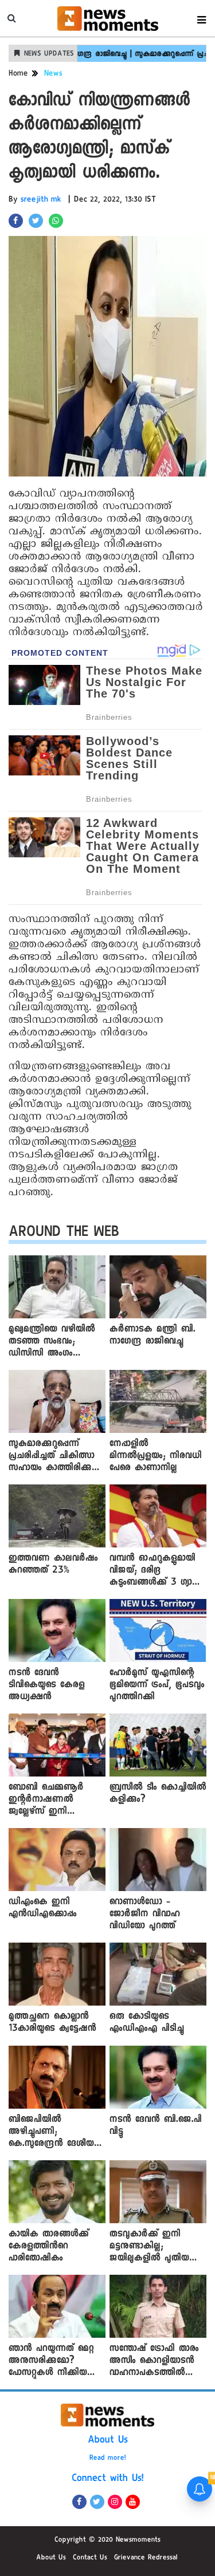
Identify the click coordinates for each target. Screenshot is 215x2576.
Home (18, 74)
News (53, 74)
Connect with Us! (108, 2479)
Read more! (108, 2459)
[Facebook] (79, 2502)
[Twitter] (97, 2502)
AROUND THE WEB (64, 1234)
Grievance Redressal (146, 2558)
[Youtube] (133, 2502)
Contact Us (90, 2558)
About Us (108, 2441)
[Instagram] (115, 2502)
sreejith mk (41, 200)
